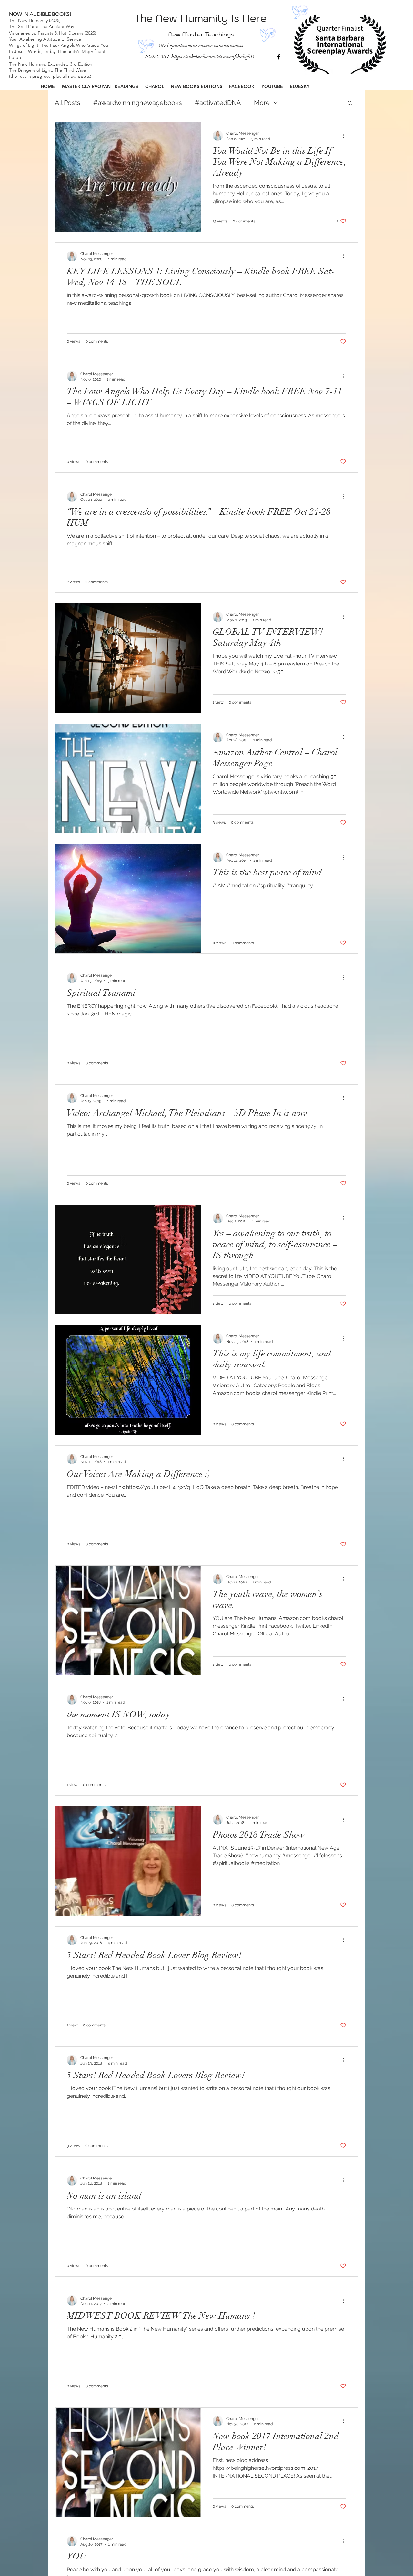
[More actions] (345, 136)
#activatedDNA (218, 103)
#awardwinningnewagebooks (138, 103)
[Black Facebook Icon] (279, 57)
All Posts (68, 103)
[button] (350, 103)
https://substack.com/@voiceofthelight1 (213, 57)
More (262, 103)
